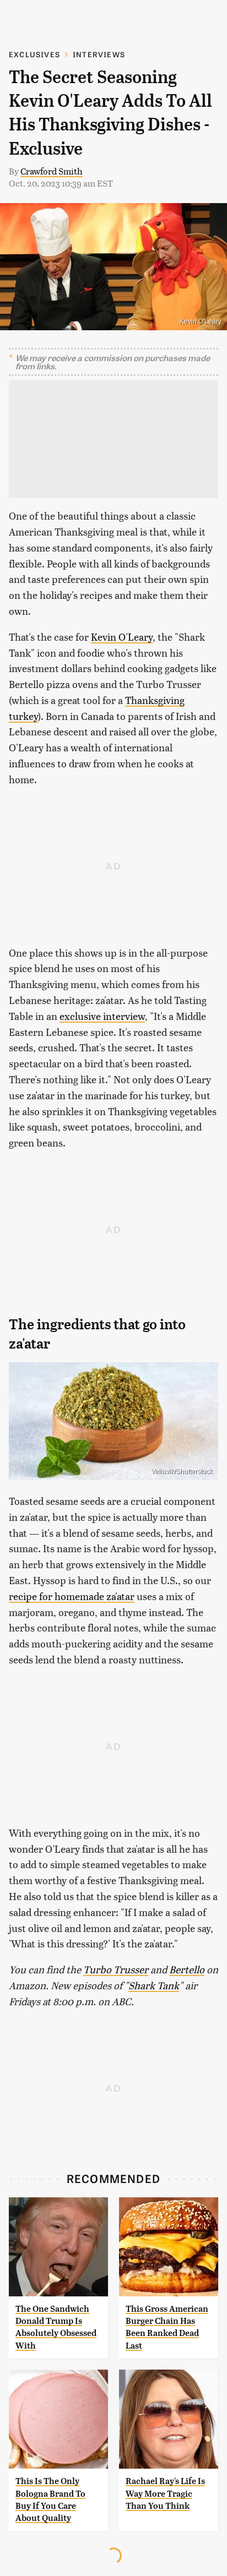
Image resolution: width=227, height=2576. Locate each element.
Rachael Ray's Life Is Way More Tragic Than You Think (165, 2493)
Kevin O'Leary (122, 637)
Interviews (99, 54)
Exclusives (34, 54)
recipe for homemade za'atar (72, 1596)
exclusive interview (102, 1016)
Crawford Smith (52, 171)
